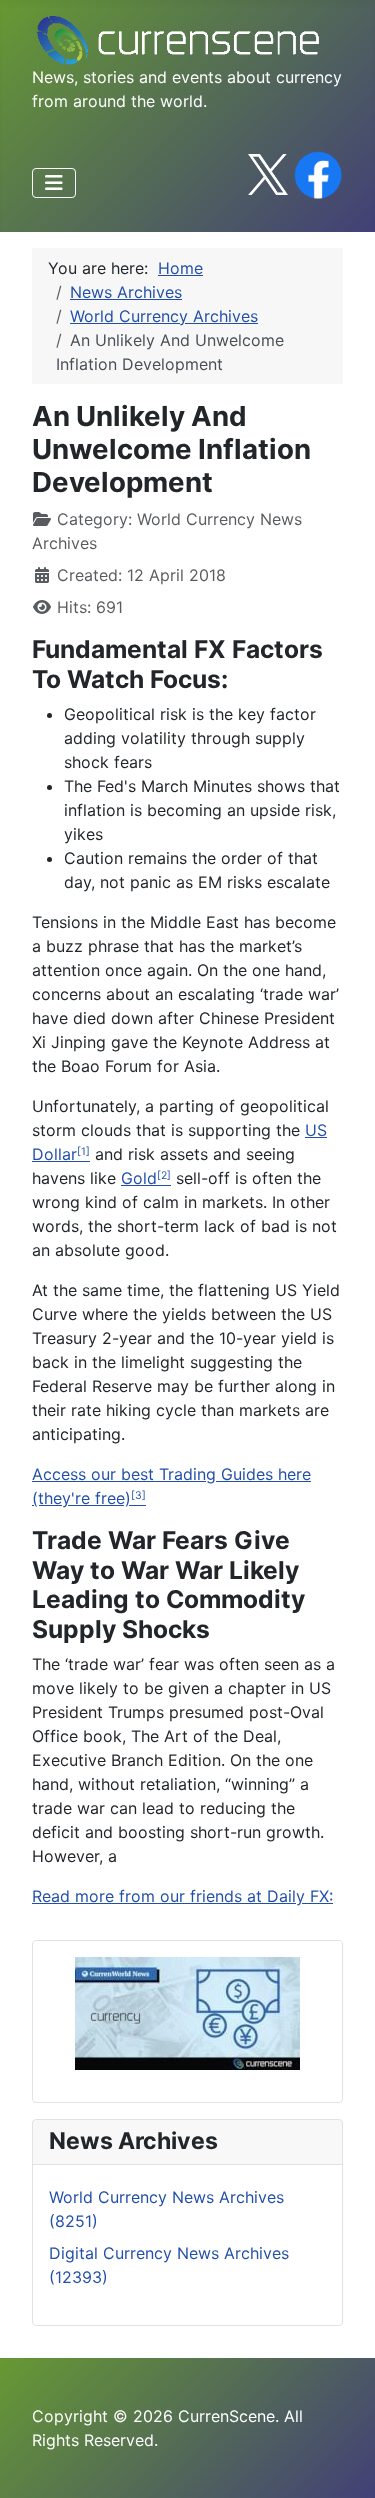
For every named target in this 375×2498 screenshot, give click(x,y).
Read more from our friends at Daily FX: (182, 1896)
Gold (139, 1178)
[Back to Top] (340, 2461)
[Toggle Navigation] (54, 183)
